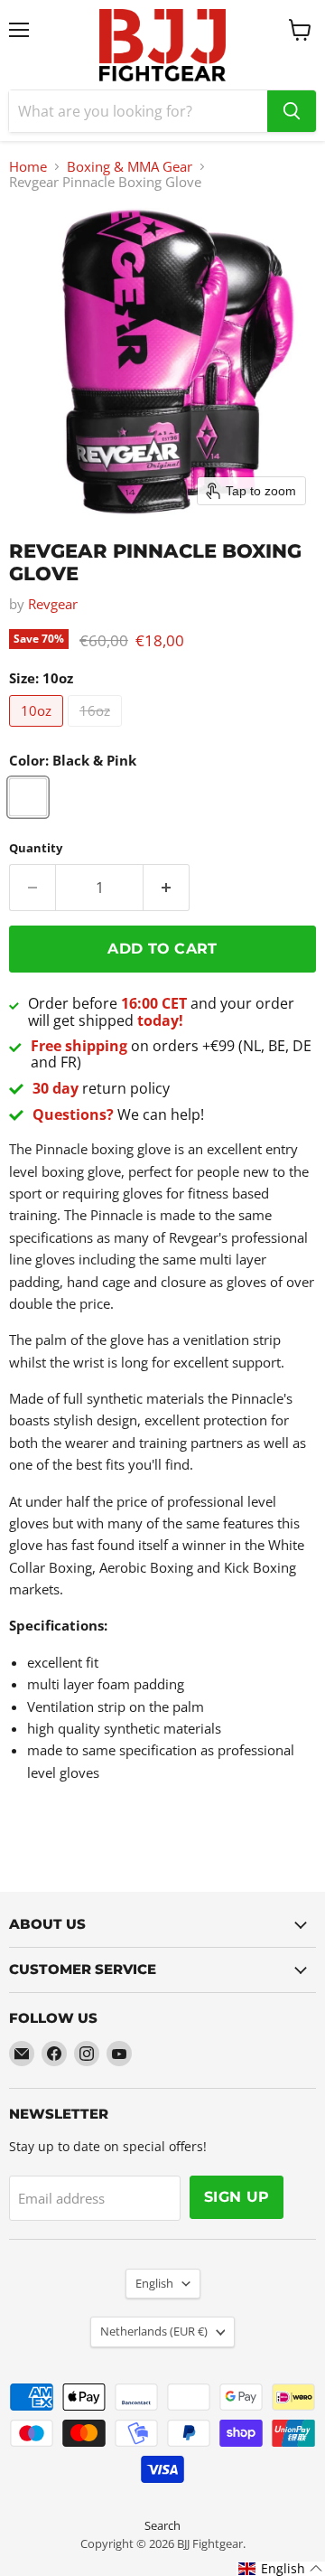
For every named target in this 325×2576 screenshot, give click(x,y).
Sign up (237, 2197)
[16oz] (97, 730)
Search (162, 2525)
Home (28, 167)
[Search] (292, 111)
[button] (281, 2569)
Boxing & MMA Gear (130, 167)
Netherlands (154, 2331)
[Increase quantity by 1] (167, 888)
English (154, 2283)
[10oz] (38, 730)
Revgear (53, 604)
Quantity (36, 848)
